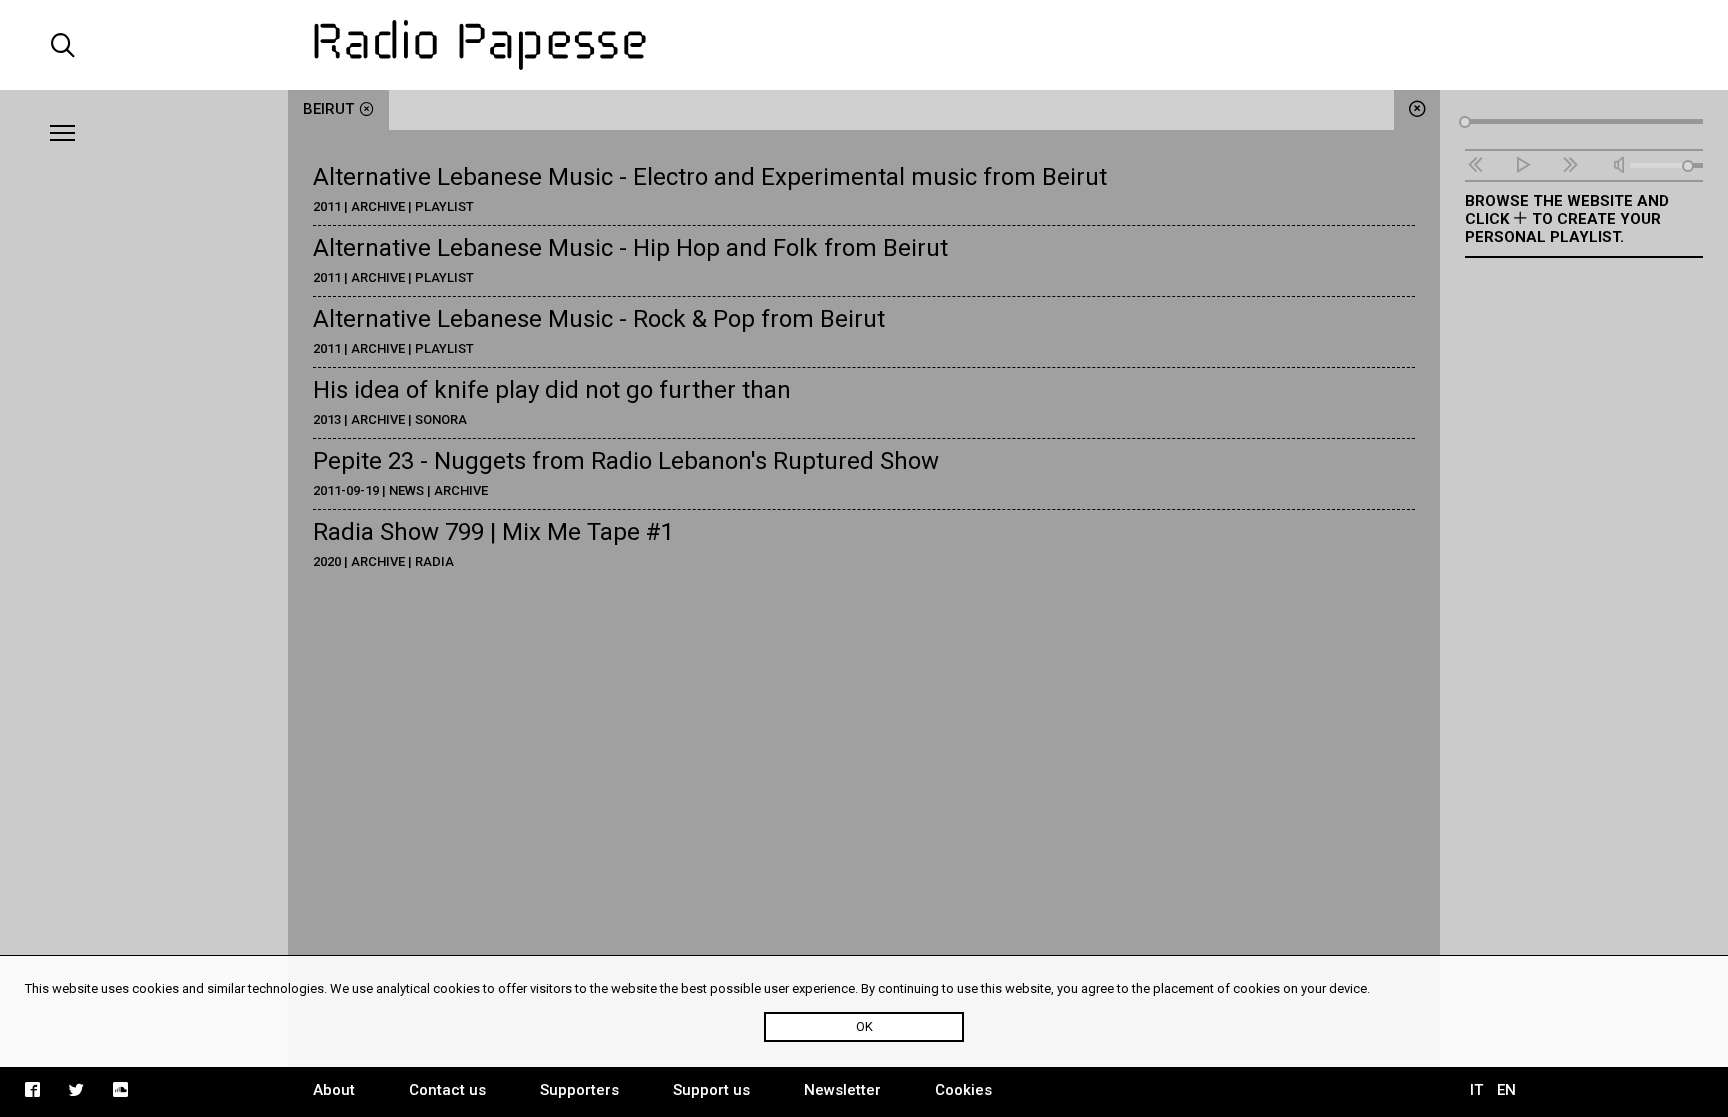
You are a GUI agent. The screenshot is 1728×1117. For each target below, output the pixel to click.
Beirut (328, 109)
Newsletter (842, 1090)
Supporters (579, 1090)
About (334, 1090)
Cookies (963, 1090)
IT (1476, 1090)
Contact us (447, 1090)
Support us (711, 1090)
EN (1506, 1090)
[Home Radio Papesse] (864, 45)
